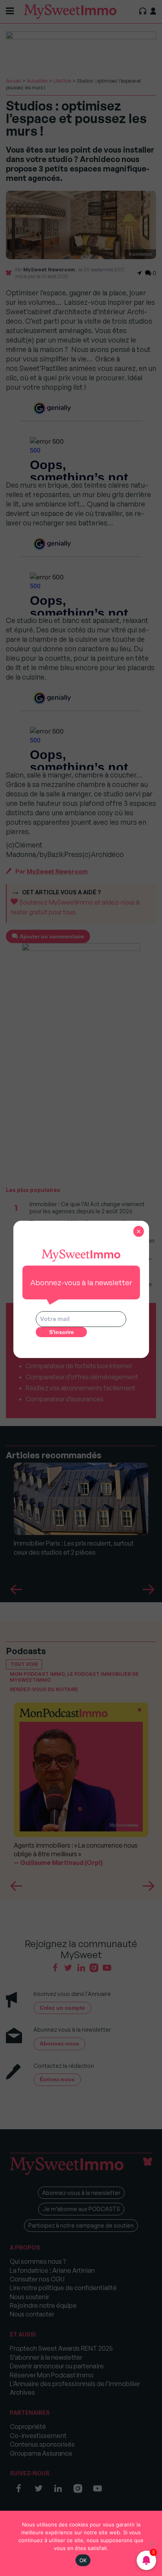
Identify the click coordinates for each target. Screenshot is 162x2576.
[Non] (152, 2543)
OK (83, 2560)
